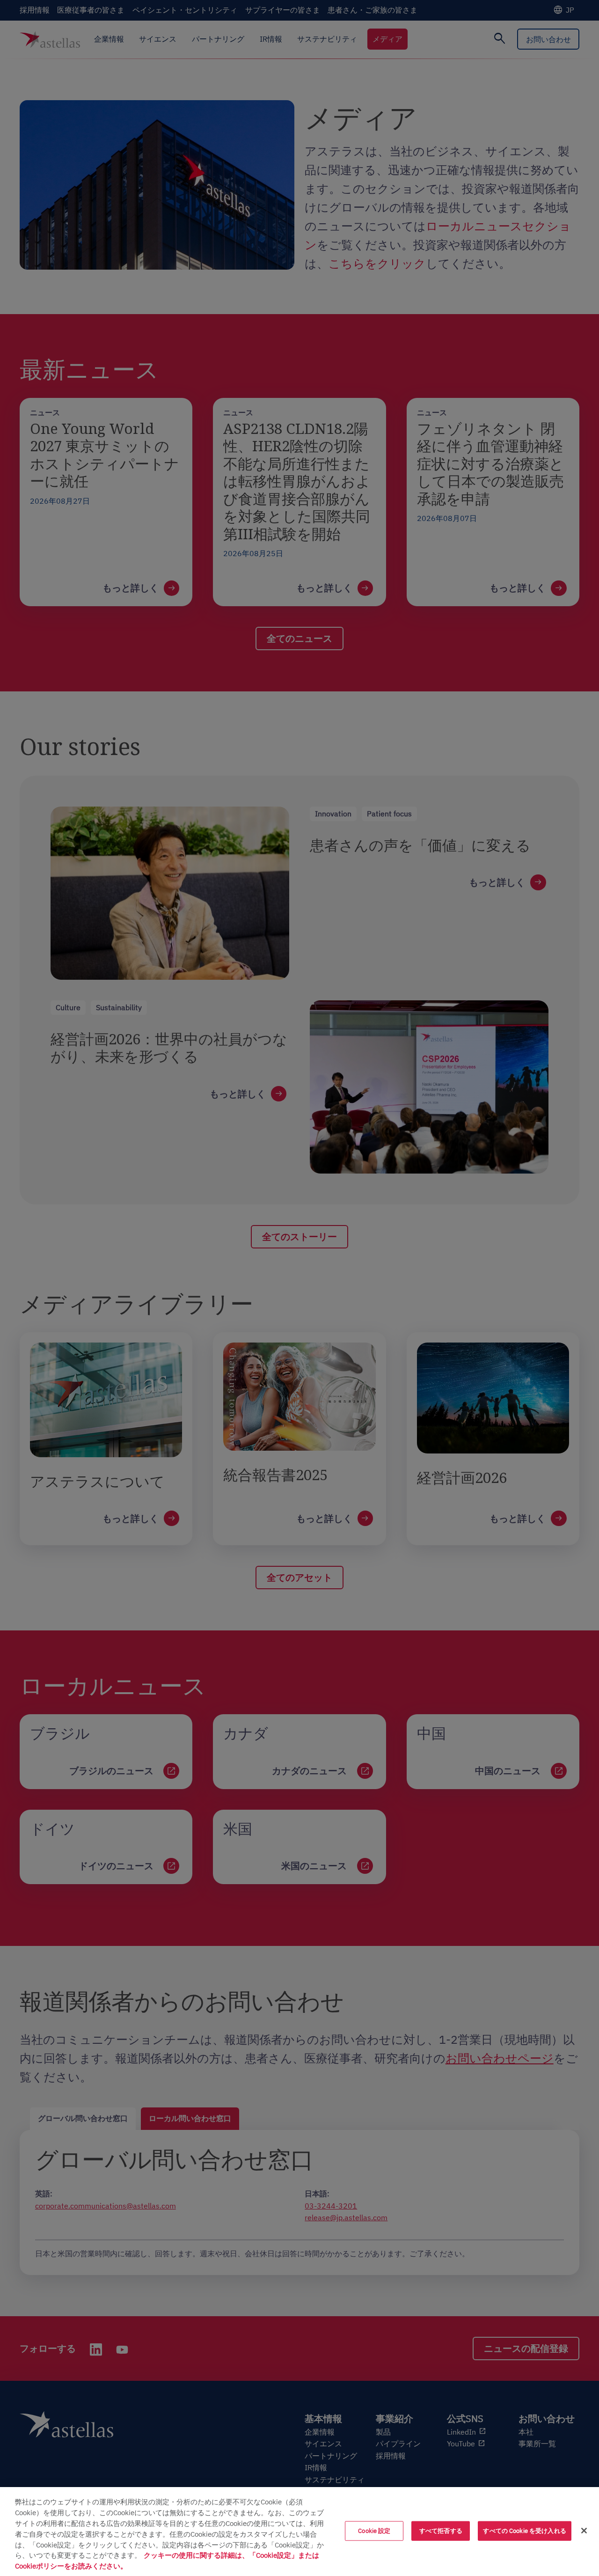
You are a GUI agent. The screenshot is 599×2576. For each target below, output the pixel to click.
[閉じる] (584, 2531)
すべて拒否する (441, 2531)
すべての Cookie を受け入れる (524, 2531)
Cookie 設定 (374, 2531)
